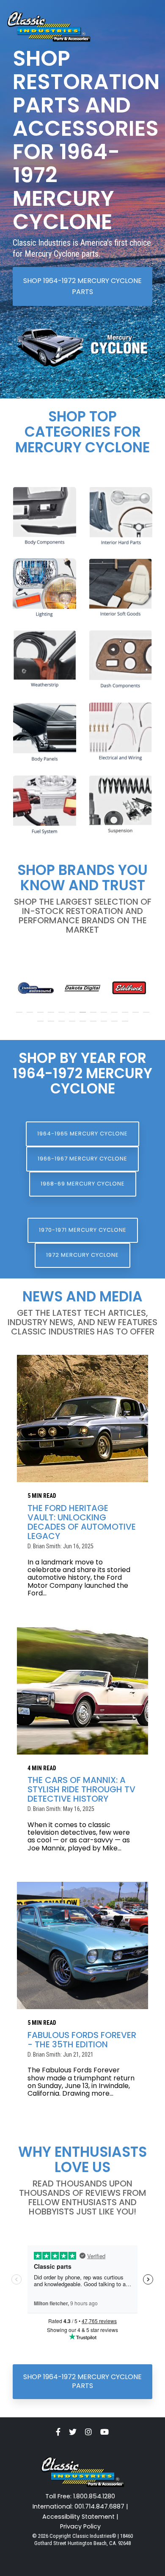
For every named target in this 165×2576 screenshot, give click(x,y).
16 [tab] (63, 1025)
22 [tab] (126, 1025)
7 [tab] (84, 1016)
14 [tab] (41, 1025)
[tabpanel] (36, 988)
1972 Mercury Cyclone (82, 1255)
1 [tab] (20, 1016)
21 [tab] (115, 1025)
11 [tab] (126, 1016)
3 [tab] (41, 1016)
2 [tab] (31, 1016)
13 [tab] (147, 1016)
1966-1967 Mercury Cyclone (82, 1159)
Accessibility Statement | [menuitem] (80, 2517)
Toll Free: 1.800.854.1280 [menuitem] (80, 2496)
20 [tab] (105, 1025)
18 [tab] (84, 1025)
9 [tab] (105, 1016)
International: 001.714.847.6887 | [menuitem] (80, 2507)
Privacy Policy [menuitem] (80, 2527)
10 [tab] (115, 1016)
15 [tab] (52, 1025)
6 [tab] (73, 1016)
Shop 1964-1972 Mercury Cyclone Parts (82, 286)
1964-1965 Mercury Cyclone (82, 1134)
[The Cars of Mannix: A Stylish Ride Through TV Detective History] (82, 1691)
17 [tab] (73, 1025)
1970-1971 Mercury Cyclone (83, 1230)
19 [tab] (94, 1025)
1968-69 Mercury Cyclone (83, 1184)
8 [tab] (94, 1016)
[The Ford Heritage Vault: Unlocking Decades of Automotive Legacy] (82, 1418)
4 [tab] (52, 1016)
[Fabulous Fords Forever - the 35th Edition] (82, 1945)
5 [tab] (63, 1016)
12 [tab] (137, 1016)
